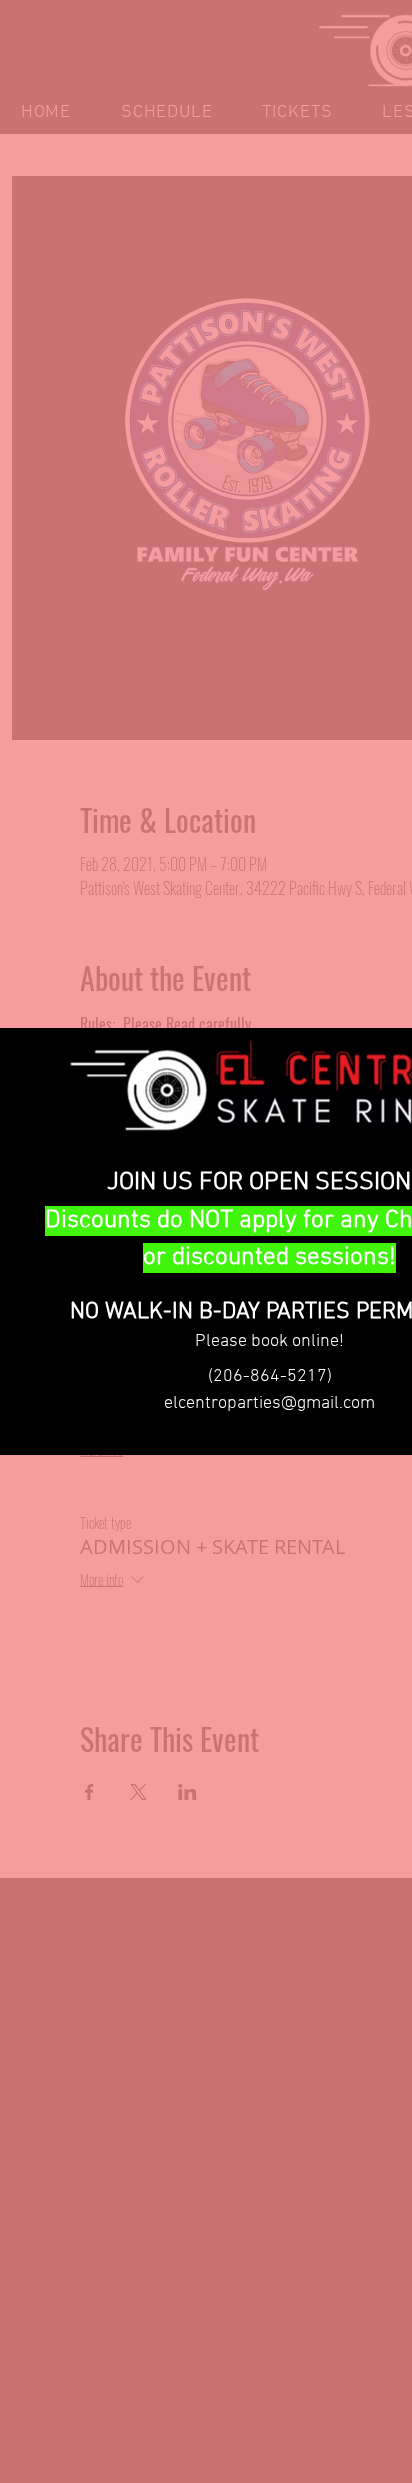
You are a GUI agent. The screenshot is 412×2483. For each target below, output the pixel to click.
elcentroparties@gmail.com (269, 1403)
